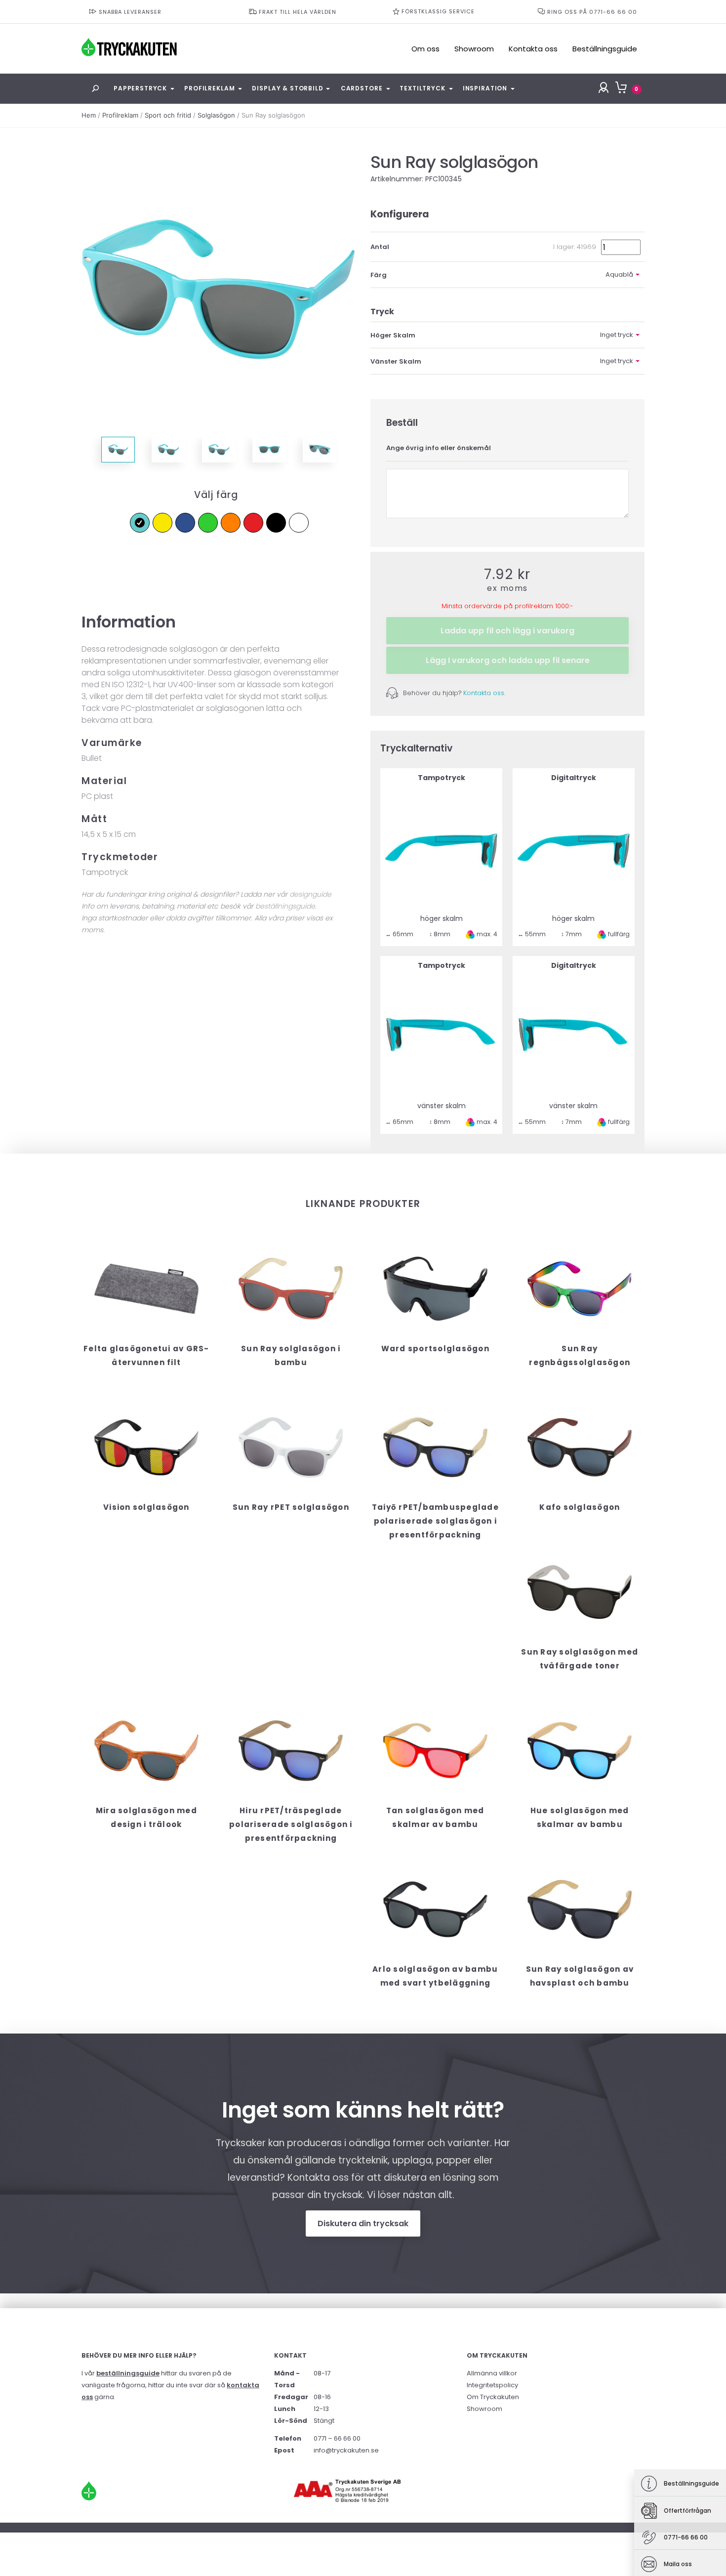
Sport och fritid (168, 115)
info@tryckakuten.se (346, 2450)
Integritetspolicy (492, 2385)
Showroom (474, 49)
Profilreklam (209, 88)
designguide (310, 894)
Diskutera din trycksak (363, 2223)
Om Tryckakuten (493, 2397)
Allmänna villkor (492, 2373)
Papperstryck (140, 88)
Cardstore (362, 88)
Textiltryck (422, 88)
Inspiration (485, 88)
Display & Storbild (287, 88)
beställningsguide (285, 906)
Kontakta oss (533, 49)
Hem (89, 115)
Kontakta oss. (484, 693)
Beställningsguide (605, 49)
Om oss (425, 49)
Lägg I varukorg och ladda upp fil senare (508, 660)
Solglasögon (216, 115)
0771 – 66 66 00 (337, 2438)
